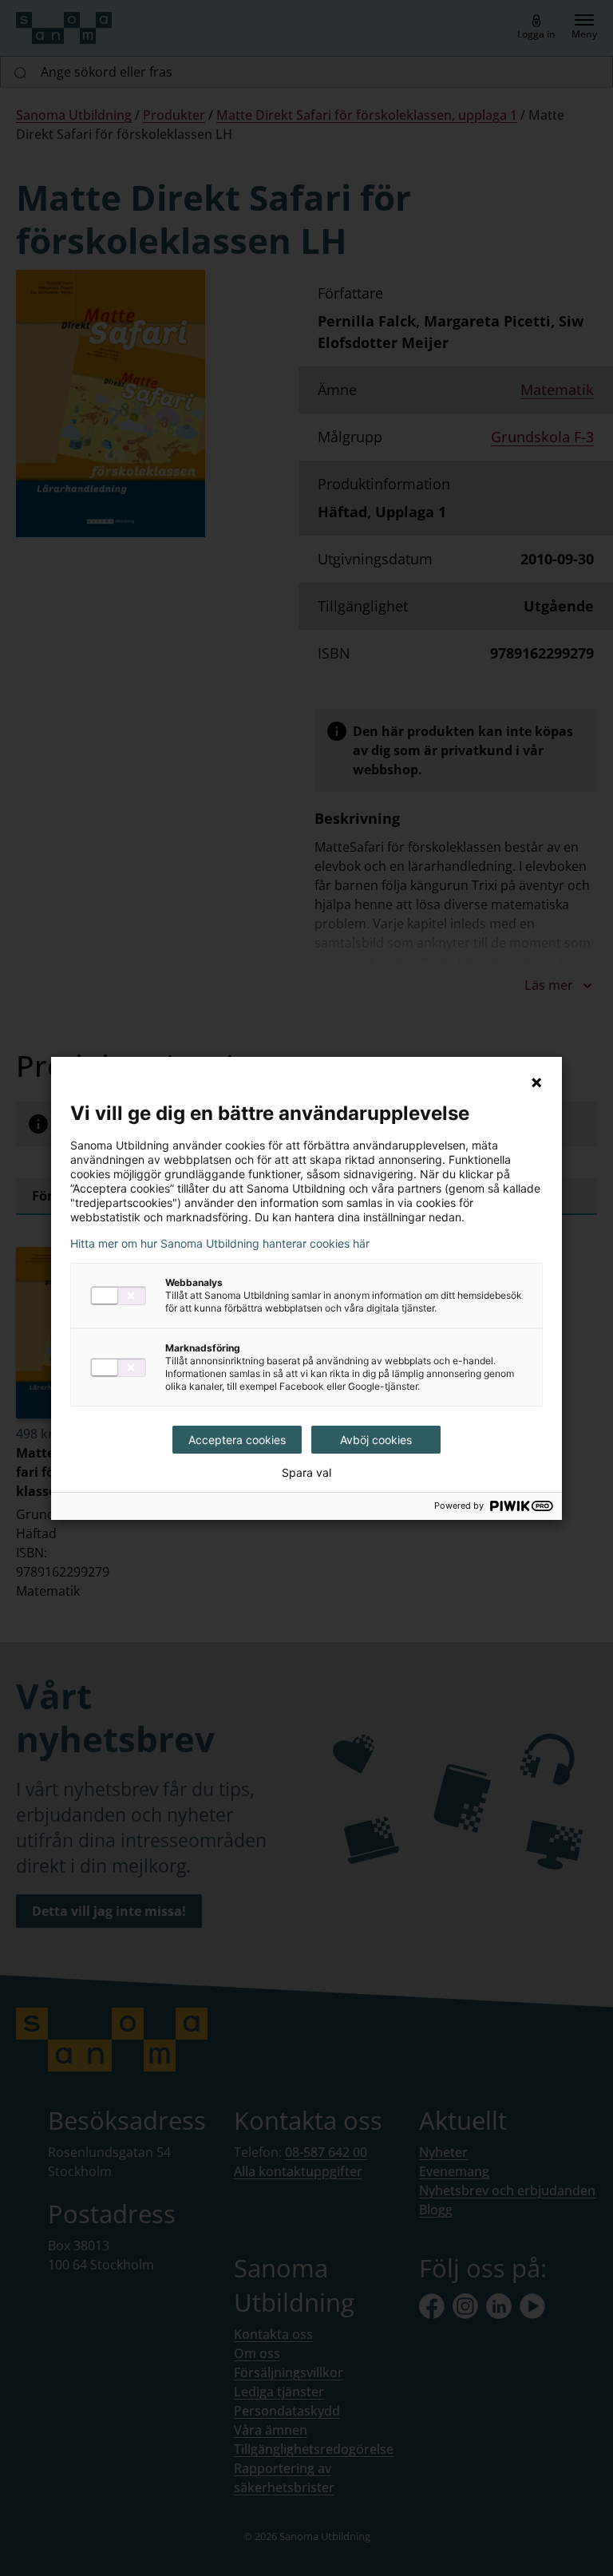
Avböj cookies (376, 1440)
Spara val (306, 1473)
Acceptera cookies (237, 1440)
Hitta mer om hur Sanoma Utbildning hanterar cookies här (220, 1244)
